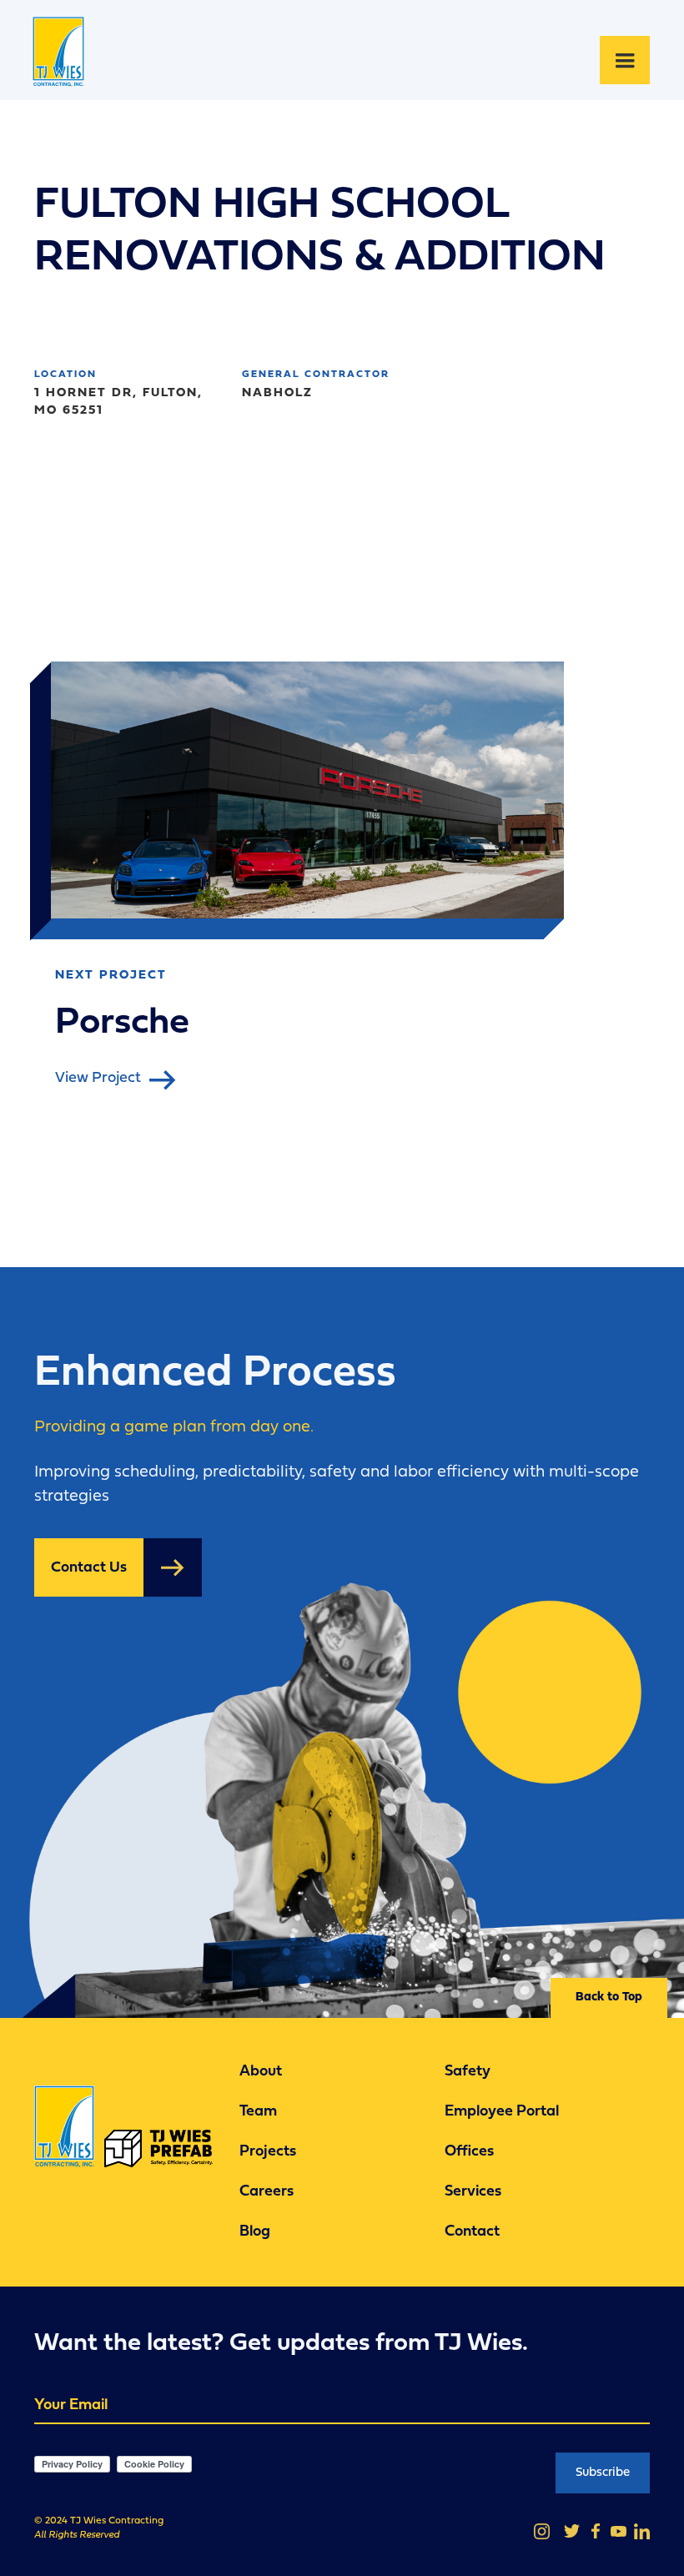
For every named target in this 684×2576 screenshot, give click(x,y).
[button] (625, 60)
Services (473, 2193)
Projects (268, 2153)
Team (258, 2113)
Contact (472, 2233)
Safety (468, 2073)
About (261, 2073)
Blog (255, 2233)
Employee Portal (502, 2113)
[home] (65, 60)
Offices (469, 2153)
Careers (267, 2193)
